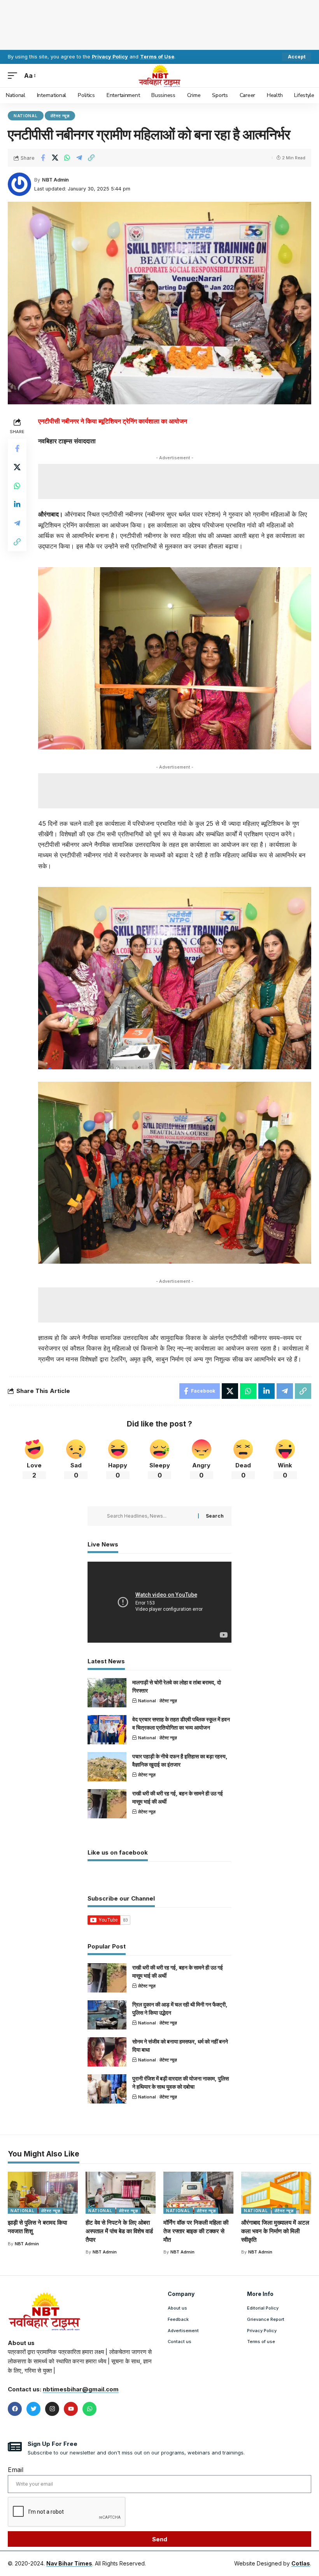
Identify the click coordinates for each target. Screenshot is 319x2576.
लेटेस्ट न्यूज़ (60, 116)
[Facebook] (15, 2409)
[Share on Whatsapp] (67, 158)
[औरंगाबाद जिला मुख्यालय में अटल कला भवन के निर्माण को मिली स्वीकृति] (276, 2193)
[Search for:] (150, 1516)
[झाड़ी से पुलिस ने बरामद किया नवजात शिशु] (43, 2193)
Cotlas (301, 2563)
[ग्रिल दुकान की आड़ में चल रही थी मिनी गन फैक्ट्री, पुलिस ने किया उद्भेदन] (107, 2015)
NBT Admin (55, 180)
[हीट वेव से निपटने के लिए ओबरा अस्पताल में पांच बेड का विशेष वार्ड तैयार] (121, 2193)
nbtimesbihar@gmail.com (81, 2389)
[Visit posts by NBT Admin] (19, 184)
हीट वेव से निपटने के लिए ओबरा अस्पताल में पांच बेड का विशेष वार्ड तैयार (119, 2231)
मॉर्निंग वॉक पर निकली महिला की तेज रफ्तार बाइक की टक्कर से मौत (196, 2231)
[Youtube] (71, 2409)
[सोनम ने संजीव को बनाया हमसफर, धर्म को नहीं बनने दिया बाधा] (107, 2052)
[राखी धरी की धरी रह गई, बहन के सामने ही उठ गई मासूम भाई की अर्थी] (107, 1804)
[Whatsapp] (89, 2409)
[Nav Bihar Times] (160, 76)
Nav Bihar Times (69, 2563)
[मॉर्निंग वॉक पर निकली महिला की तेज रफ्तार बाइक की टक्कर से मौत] (198, 2193)
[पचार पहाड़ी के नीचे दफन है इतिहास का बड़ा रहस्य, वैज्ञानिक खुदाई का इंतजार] (107, 1767)
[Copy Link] (91, 158)
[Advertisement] (159, 23)
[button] (297, 57)
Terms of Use (157, 57)
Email (16, 2470)
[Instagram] (52, 2409)
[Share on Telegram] (79, 158)
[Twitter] (33, 2409)
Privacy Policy (110, 57)
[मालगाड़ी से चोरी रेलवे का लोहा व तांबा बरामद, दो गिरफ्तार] (107, 1693)
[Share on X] (55, 158)
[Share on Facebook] (43, 158)
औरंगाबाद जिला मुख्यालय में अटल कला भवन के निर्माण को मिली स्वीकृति (275, 2231)
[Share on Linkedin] (17, 504)
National (26, 116)
